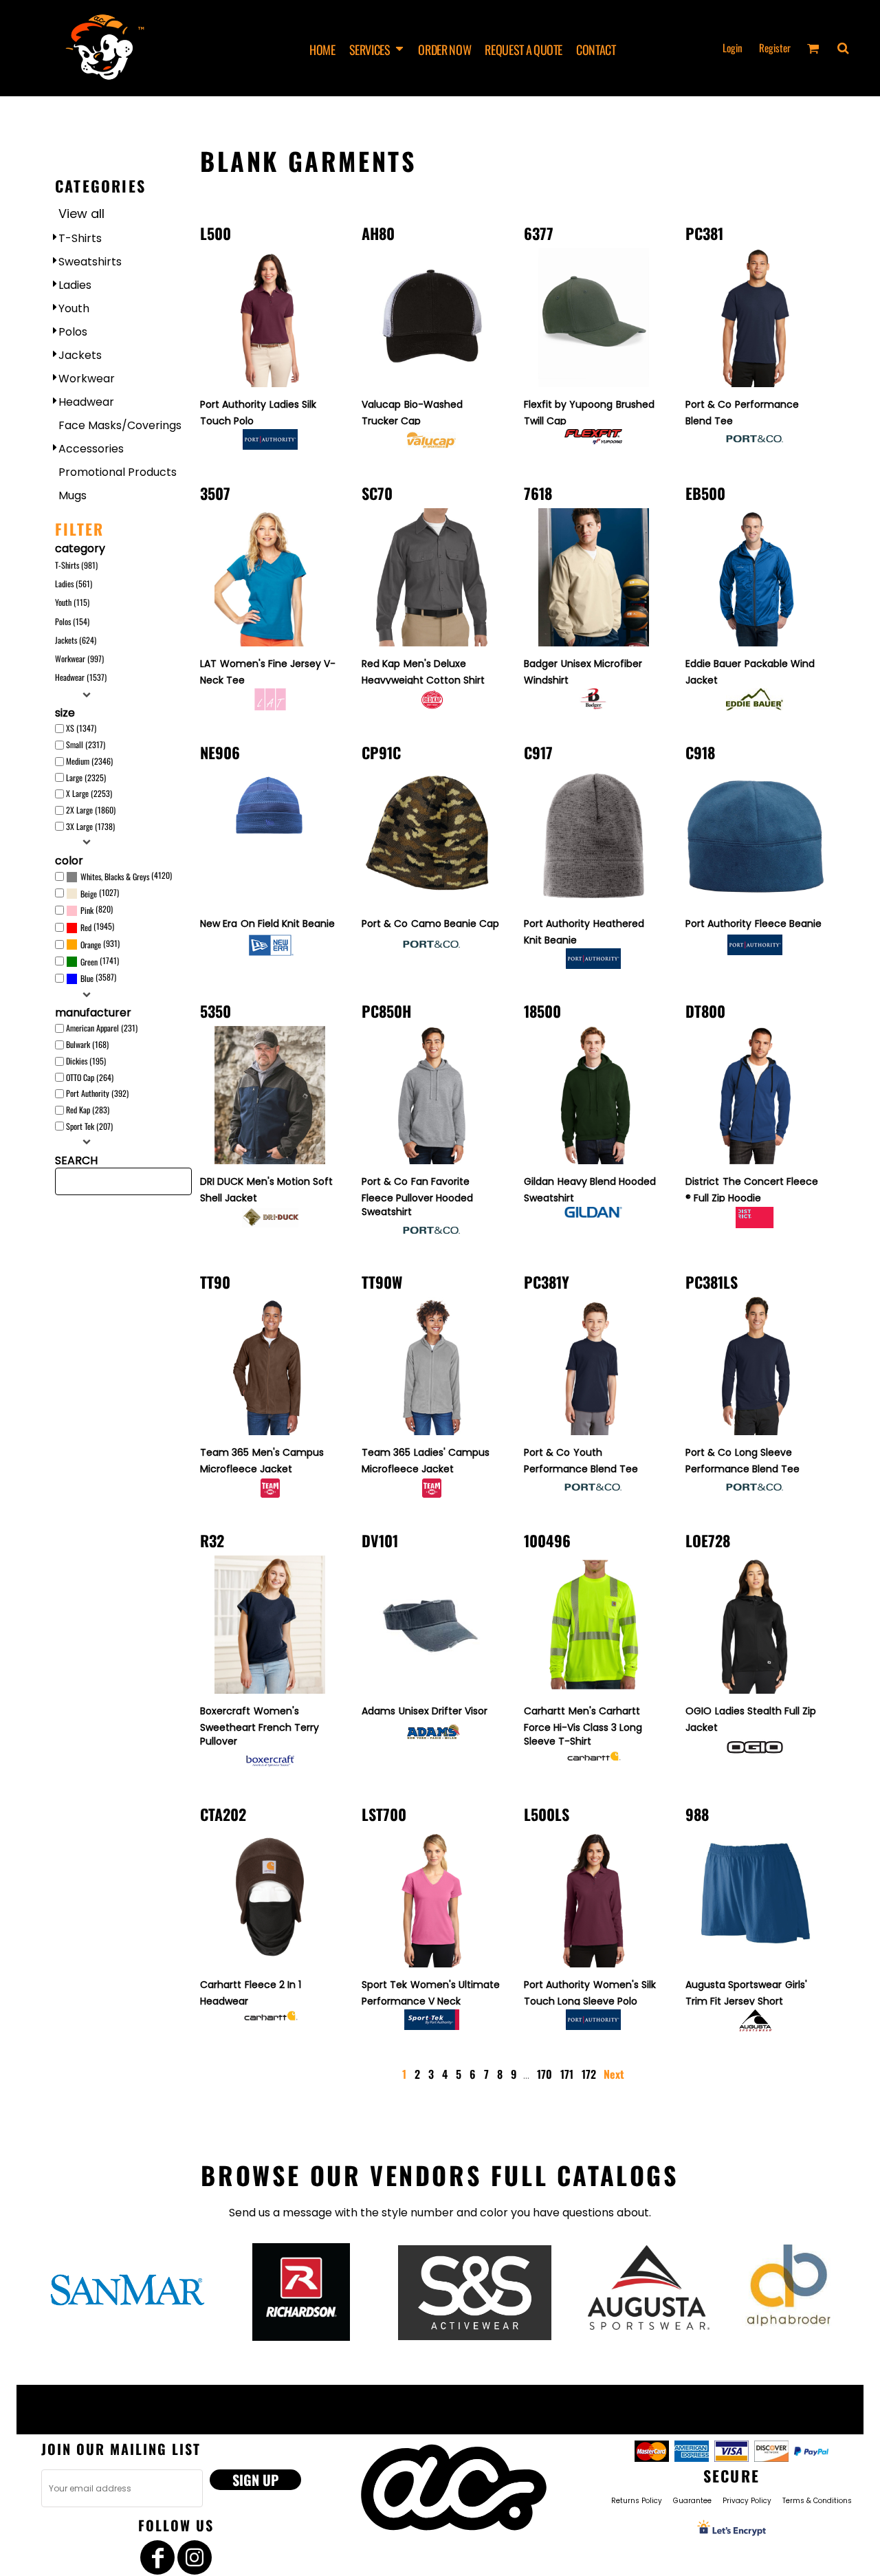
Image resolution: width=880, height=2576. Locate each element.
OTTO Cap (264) (90, 1077)
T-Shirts (80, 238)
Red (86, 927)
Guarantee (692, 2501)
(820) (97, 909)
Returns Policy (637, 2501)
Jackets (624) (76, 640)
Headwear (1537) (81, 677)
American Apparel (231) (102, 1028)
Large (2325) (86, 777)
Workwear (87, 379)
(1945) (97, 927)
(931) (100, 944)
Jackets (80, 355)
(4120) (126, 876)
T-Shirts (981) (76, 565)
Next (614, 2074)
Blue (87, 978)
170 (544, 2074)
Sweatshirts (90, 262)
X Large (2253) (89, 793)
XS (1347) (81, 728)
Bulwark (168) (87, 1044)
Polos (73, 332)
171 (567, 2074)
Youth (74, 308)
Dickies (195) (86, 1061)
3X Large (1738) (90, 826)
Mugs (73, 495)
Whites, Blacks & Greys (115, 876)
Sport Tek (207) (89, 1126)
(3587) (98, 978)
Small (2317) (86, 744)
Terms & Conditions (817, 2501)
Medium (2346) (89, 761)
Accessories (91, 449)
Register (775, 47)
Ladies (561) (74, 583)
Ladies (75, 285)
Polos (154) (72, 621)
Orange (91, 945)
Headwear (86, 402)
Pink (87, 910)
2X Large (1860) (91, 810)
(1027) (100, 893)
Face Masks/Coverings (120, 425)
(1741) (100, 961)
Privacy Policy (747, 2501)
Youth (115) (72, 602)
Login (733, 47)
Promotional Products (118, 472)
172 (589, 2074)
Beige (89, 894)
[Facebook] (157, 2557)
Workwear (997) (79, 658)
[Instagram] (195, 2557)
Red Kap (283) (88, 1110)
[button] (377, 48)
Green (89, 962)
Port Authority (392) (97, 1093)
